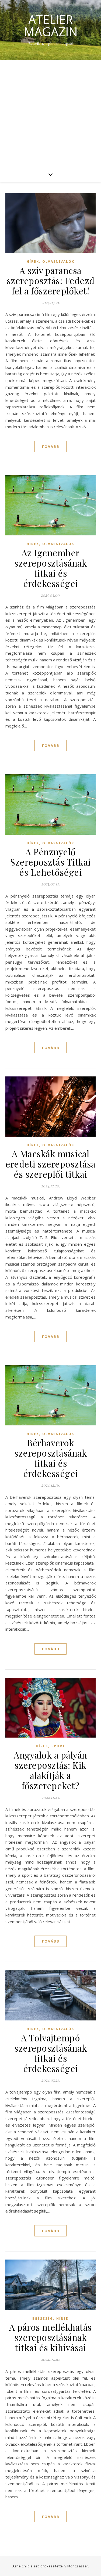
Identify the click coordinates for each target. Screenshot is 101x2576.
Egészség (43, 2319)
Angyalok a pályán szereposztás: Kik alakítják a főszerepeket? (50, 1770)
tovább (50, 446)
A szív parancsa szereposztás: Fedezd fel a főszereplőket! (51, 280)
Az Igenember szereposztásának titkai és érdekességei (50, 568)
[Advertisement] (50, 113)
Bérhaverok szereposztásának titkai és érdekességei (50, 1458)
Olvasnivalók (58, 262)
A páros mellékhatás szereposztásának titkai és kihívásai (50, 2337)
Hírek (33, 262)
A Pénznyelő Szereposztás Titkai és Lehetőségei (50, 862)
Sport (58, 1746)
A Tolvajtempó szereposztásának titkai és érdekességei (50, 2053)
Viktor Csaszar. (77, 2566)
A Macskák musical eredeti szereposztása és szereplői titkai (50, 1164)
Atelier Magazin (51, 26)
